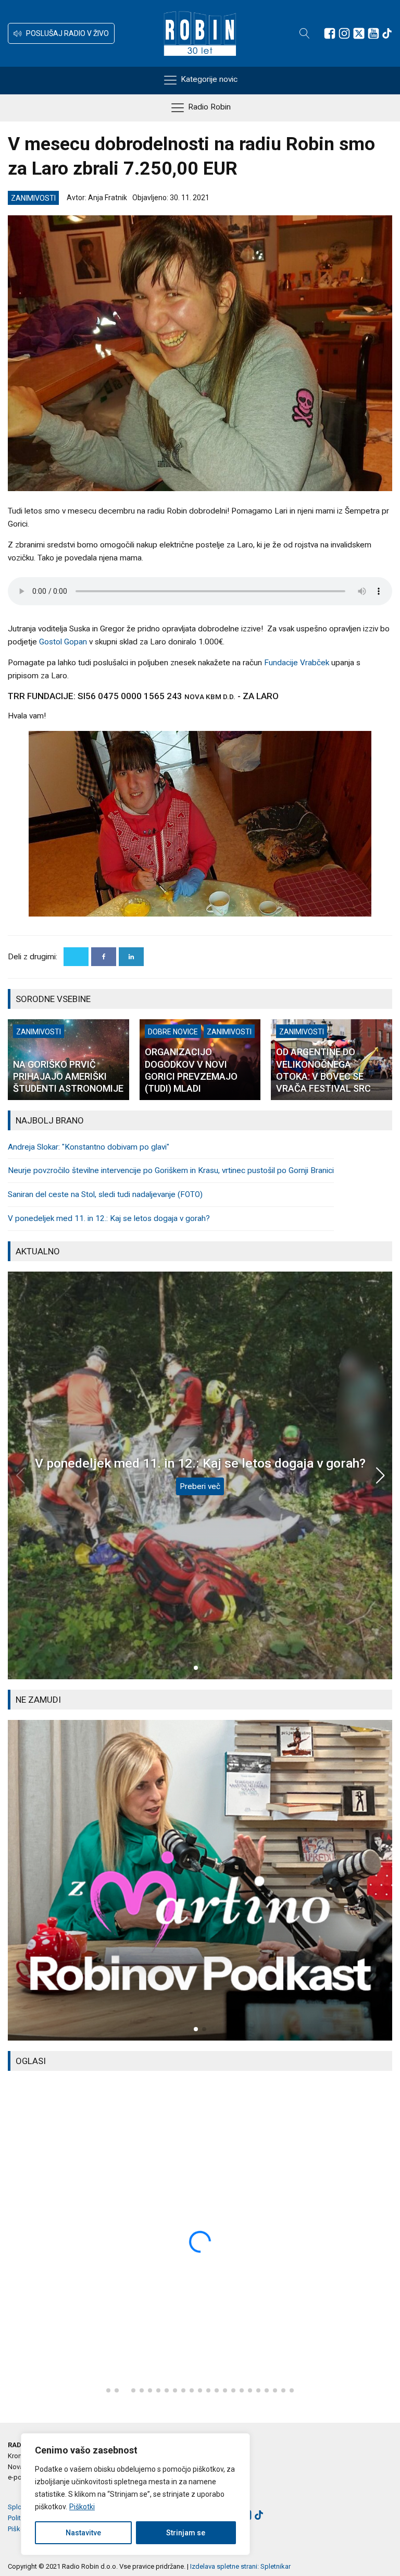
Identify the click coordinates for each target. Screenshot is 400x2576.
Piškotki (82, 2507)
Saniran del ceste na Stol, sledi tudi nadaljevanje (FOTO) (105, 1194)
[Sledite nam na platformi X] (359, 33)
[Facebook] (104, 957)
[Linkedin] (131, 957)
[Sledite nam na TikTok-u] (387, 33)
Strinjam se (186, 2533)
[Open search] (305, 33)
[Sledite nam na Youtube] (373, 33)
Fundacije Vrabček (297, 663)
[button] (61, 33)
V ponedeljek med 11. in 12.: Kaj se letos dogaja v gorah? (109, 1218)
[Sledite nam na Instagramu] (344, 33)
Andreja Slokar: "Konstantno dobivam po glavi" (89, 1147)
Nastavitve (83, 2533)
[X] (76, 957)
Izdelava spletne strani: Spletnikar (240, 2566)
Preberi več (200, 1486)
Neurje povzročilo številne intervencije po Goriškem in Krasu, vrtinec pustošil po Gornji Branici (171, 1170)
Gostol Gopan (63, 642)
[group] (200, 1880)
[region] (135, 2494)
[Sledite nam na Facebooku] (330, 33)
